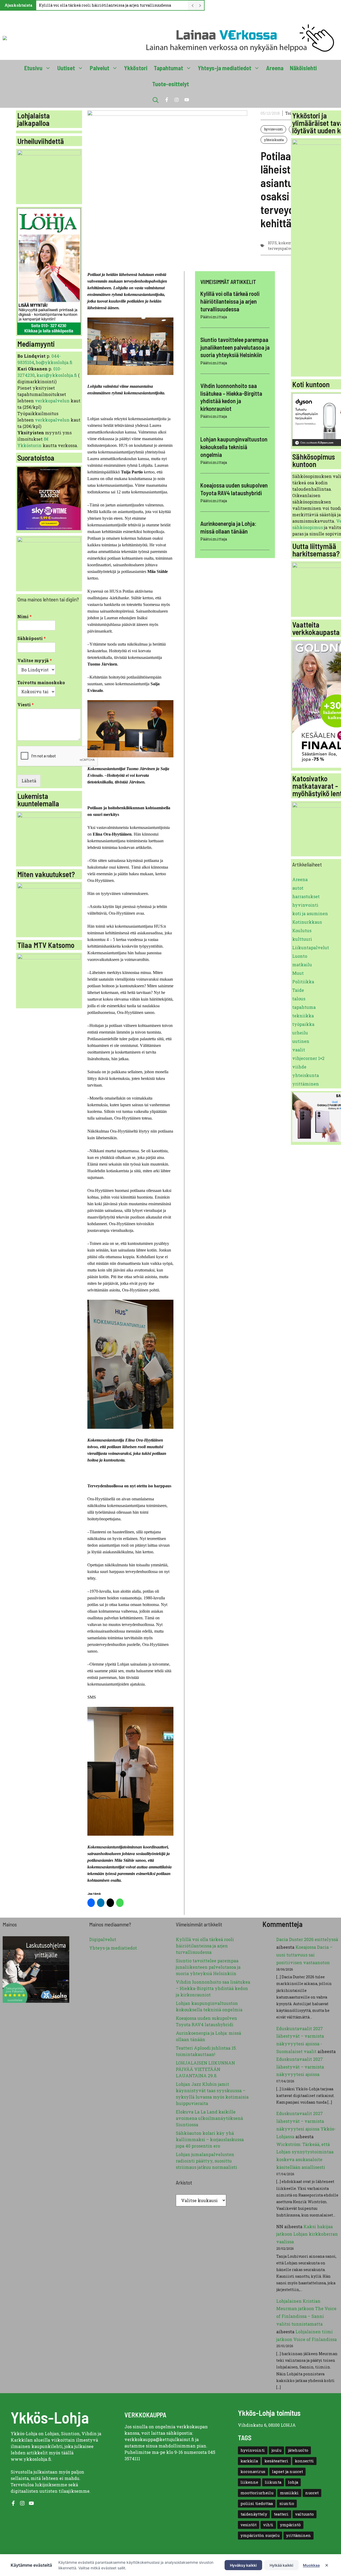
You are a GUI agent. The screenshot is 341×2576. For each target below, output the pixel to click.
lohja (293, 2482)
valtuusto (305, 2514)
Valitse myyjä (35, 660)
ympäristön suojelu (260, 2535)
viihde (299, 1067)
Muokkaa (311, 2565)
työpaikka (303, 1024)
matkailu (302, 965)
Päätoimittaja (214, 317)
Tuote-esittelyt (170, 84)
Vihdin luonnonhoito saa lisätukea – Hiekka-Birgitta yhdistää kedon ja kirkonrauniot (213, 1988)
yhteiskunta (274, 140)
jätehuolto (298, 2450)
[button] (156, 100)
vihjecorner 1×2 (308, 1058)
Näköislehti (303, 68)
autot (298, 888)
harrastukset (306, 896)
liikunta (273, 2482)
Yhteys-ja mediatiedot (225, 68)
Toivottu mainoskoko (41, 683)
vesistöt (249, 2525)
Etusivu (33, 68)
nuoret (312, 2493)
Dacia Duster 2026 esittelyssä (307, 1939)
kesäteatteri (276, 2461)
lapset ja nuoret (287, 2472)
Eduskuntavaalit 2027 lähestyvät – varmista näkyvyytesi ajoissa (300, 2067)
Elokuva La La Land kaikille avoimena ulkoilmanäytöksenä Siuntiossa (209, 2118)
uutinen (301, 1041)
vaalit (299, 1050)
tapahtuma (304, 1007)
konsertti (304, 2461)
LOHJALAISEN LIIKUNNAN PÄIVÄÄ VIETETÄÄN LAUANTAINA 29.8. (205, 2069)
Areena (275, 68)
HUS (272, 243)
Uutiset (66, 68)
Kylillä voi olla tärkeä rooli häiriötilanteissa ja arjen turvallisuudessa (105, 5)
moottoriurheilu (257, 2493)
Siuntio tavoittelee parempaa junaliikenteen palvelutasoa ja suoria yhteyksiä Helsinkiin (235, 347)
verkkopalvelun (53, 401)
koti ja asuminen (310, 913)
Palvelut (100, 68)
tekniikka (303, 1016)
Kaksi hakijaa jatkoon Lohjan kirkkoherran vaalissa (307, 2234)
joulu (276, 2450)
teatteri (281, 2514)
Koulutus (302, 930)
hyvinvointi (273, 129)
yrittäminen (306, 1084)
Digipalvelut (103, 1939)
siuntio (287, 2503)
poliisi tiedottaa (257, 2503)
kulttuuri (302, 939)
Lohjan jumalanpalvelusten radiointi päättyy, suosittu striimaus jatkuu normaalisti (206, 2161)
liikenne (249, 2482)
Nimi (25, 617)
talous (299, 999)
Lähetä (29, 781)
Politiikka (303, 982)
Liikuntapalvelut (311, 948)
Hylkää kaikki (281, 2565)
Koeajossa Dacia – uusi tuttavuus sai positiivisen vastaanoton (304, 1955)
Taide (298, 990)
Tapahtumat (168, 68)
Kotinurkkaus (307, 922)
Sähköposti (32, 638)
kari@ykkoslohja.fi (57, 375)
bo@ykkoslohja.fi (54, 362)
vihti (268, 2525)
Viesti (26, 705)
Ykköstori (136, 68)
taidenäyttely (254, 2514)
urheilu (300, 1033)
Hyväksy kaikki (243, 2565)
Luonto (300, 956)
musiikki (289, 2493)
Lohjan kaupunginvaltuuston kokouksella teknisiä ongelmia (234, 447)
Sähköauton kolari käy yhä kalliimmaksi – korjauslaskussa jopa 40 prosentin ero (210, 2139)
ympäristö (290, 2525)
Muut (298, 973)
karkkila (249, 2461)
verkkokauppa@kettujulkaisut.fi (159, 2439)
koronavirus (253, 2472)
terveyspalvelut (283, 248)
